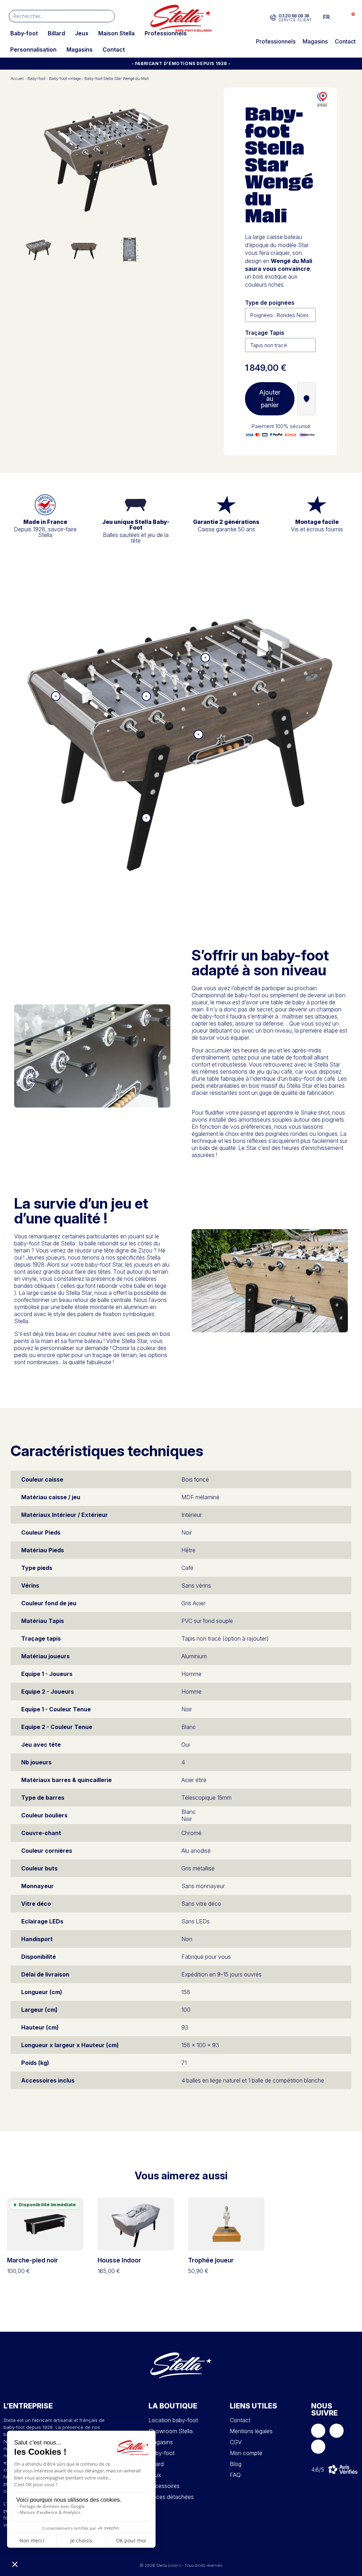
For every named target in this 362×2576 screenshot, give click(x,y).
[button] (349, 17)
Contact (114, 49)
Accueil (17, 79)
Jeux (82, 33)
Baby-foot (24, 33)
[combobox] (51, 16)
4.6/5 (318, 2470)
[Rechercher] (108, 16)
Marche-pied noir (33, 2260)
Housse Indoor (119, 2260)
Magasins (80, 49)
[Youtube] (318, 2447)
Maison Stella (116, 33)
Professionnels (166, 33)
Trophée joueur (211, 2260)
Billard (56, 33)
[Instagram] (337, 2431)
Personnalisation (33, 49)
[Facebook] (318, 2431)
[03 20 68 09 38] (273, 18)
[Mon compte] (338, 17)
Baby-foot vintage (65, 79)
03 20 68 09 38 (294, 16)
